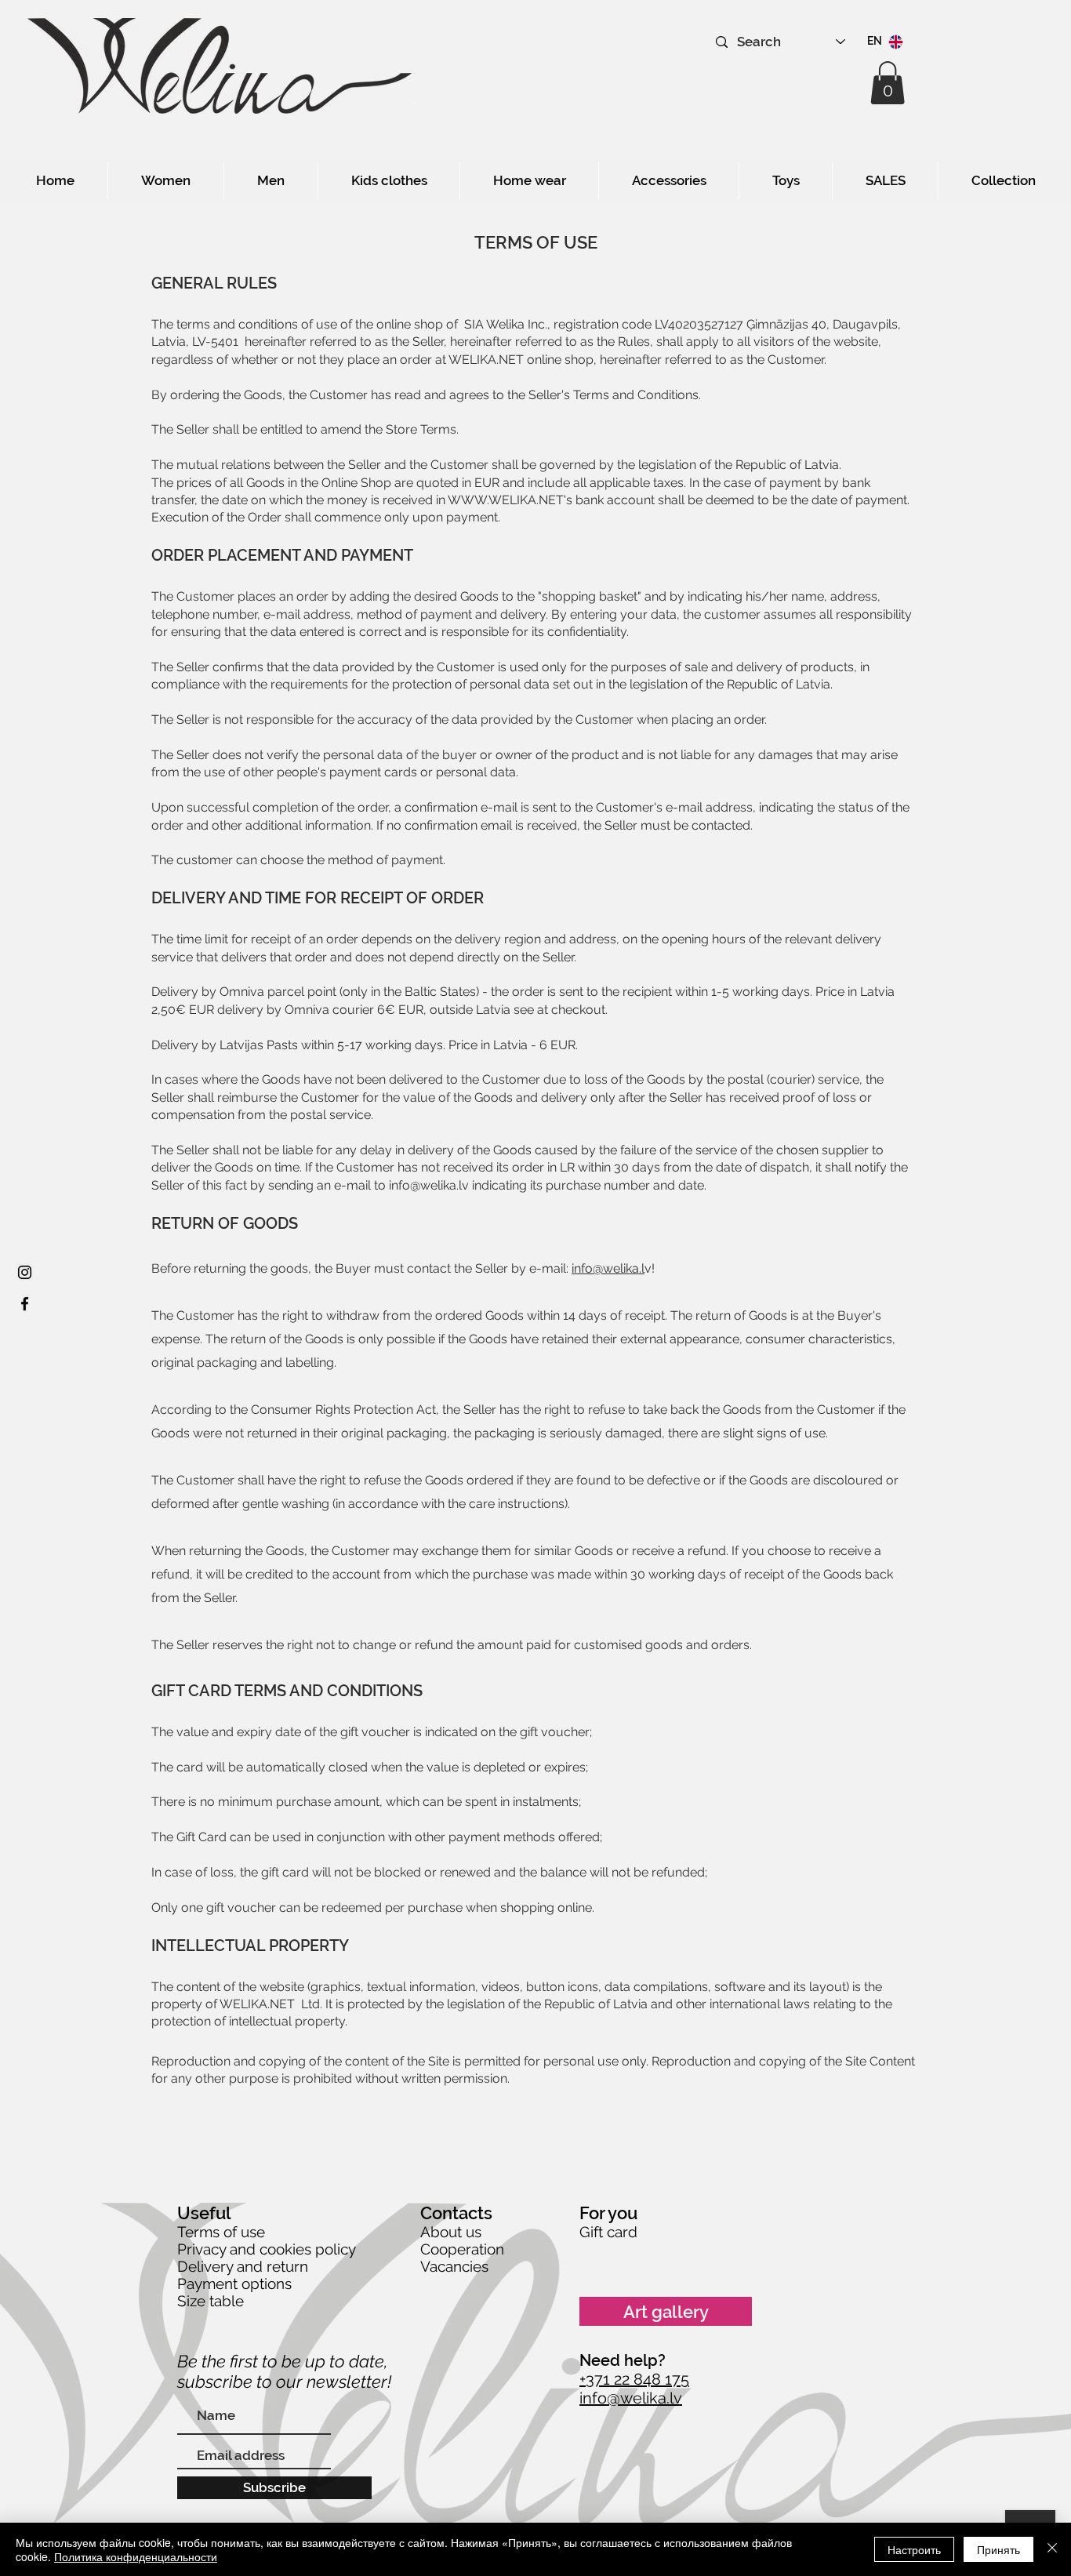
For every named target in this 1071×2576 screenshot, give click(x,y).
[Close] (1052, 2549)
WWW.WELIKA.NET (506, 500)
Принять (998, 2549)
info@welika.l (608, 1268)
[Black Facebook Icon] (25, 1304)
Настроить (914, 2549)
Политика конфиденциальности (136, 2556)
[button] (888, 83)
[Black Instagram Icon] (25, 1272)
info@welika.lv (429, 1185)
